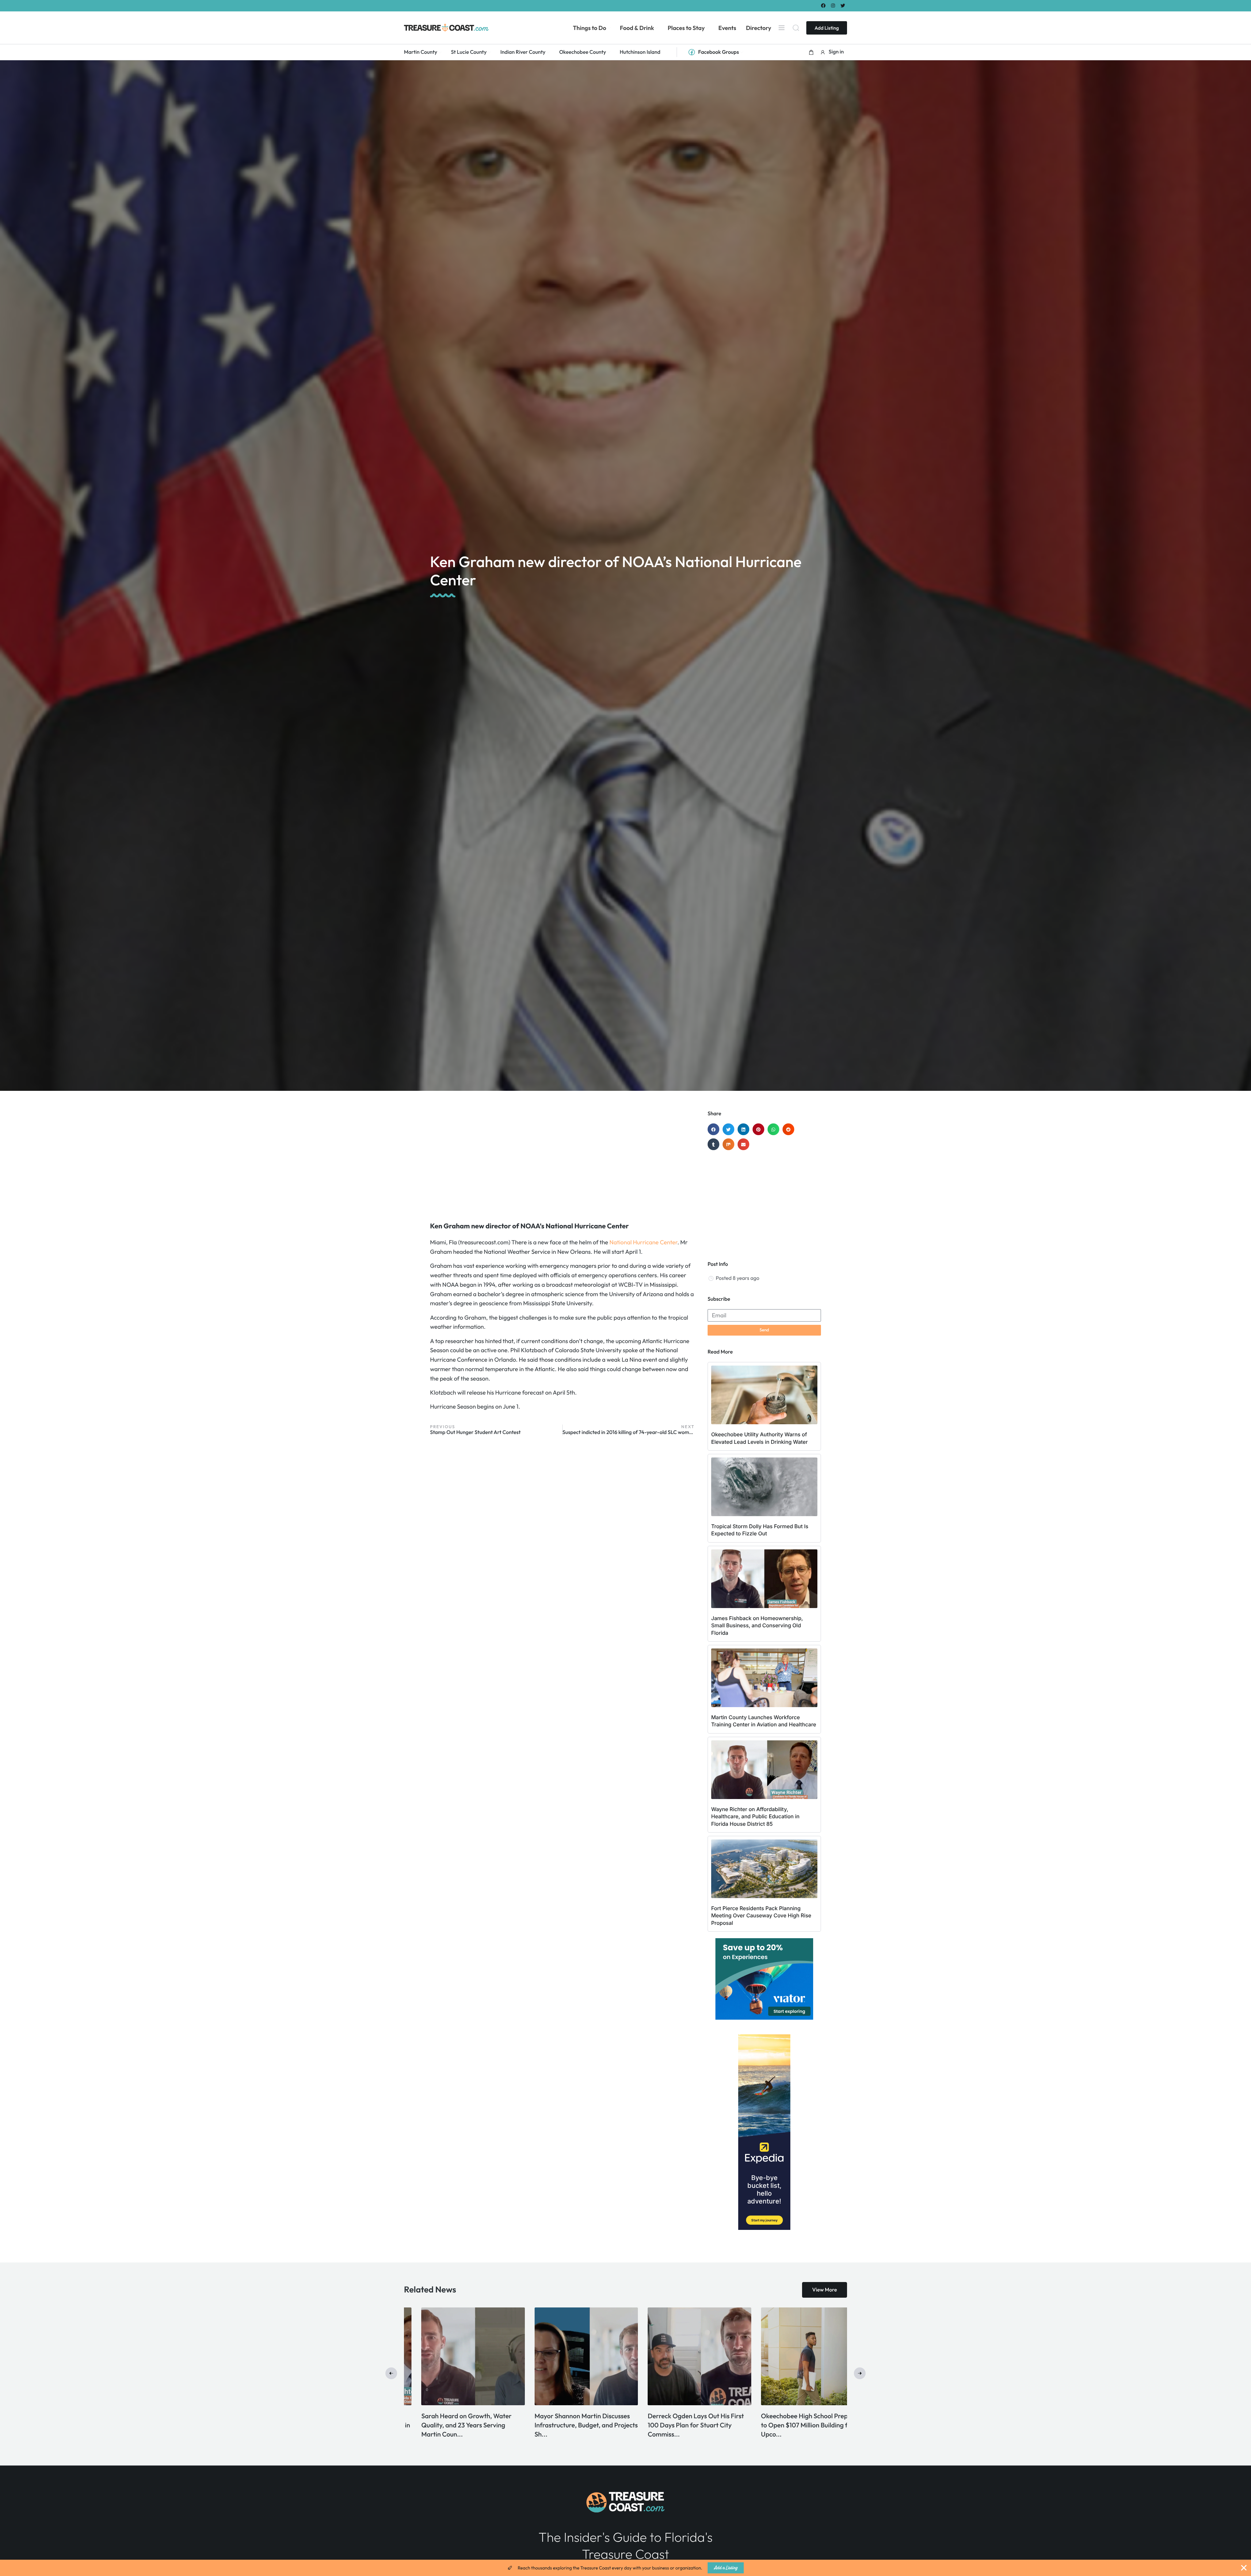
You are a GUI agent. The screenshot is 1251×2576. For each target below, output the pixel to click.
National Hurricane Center (643, 1242)
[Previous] (391, 2373)
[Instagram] (833, 5)
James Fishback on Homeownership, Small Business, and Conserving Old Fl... (563, 2425)
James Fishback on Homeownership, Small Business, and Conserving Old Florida (757, 1625)
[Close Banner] (1244, 2568)
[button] (811, 52)
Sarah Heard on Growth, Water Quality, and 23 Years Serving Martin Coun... (788, 2425)
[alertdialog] (625, 2568)
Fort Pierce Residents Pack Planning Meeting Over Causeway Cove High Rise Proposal (761, 1916)
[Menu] (782, 28)
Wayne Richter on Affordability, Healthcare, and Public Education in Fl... (681, 2425)
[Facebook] (823, 5)
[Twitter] (843, 5)
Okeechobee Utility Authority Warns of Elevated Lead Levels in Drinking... (451, 2425)
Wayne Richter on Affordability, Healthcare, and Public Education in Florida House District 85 (755, 1816)
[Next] (860, 2373)
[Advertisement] (562, 1163)
